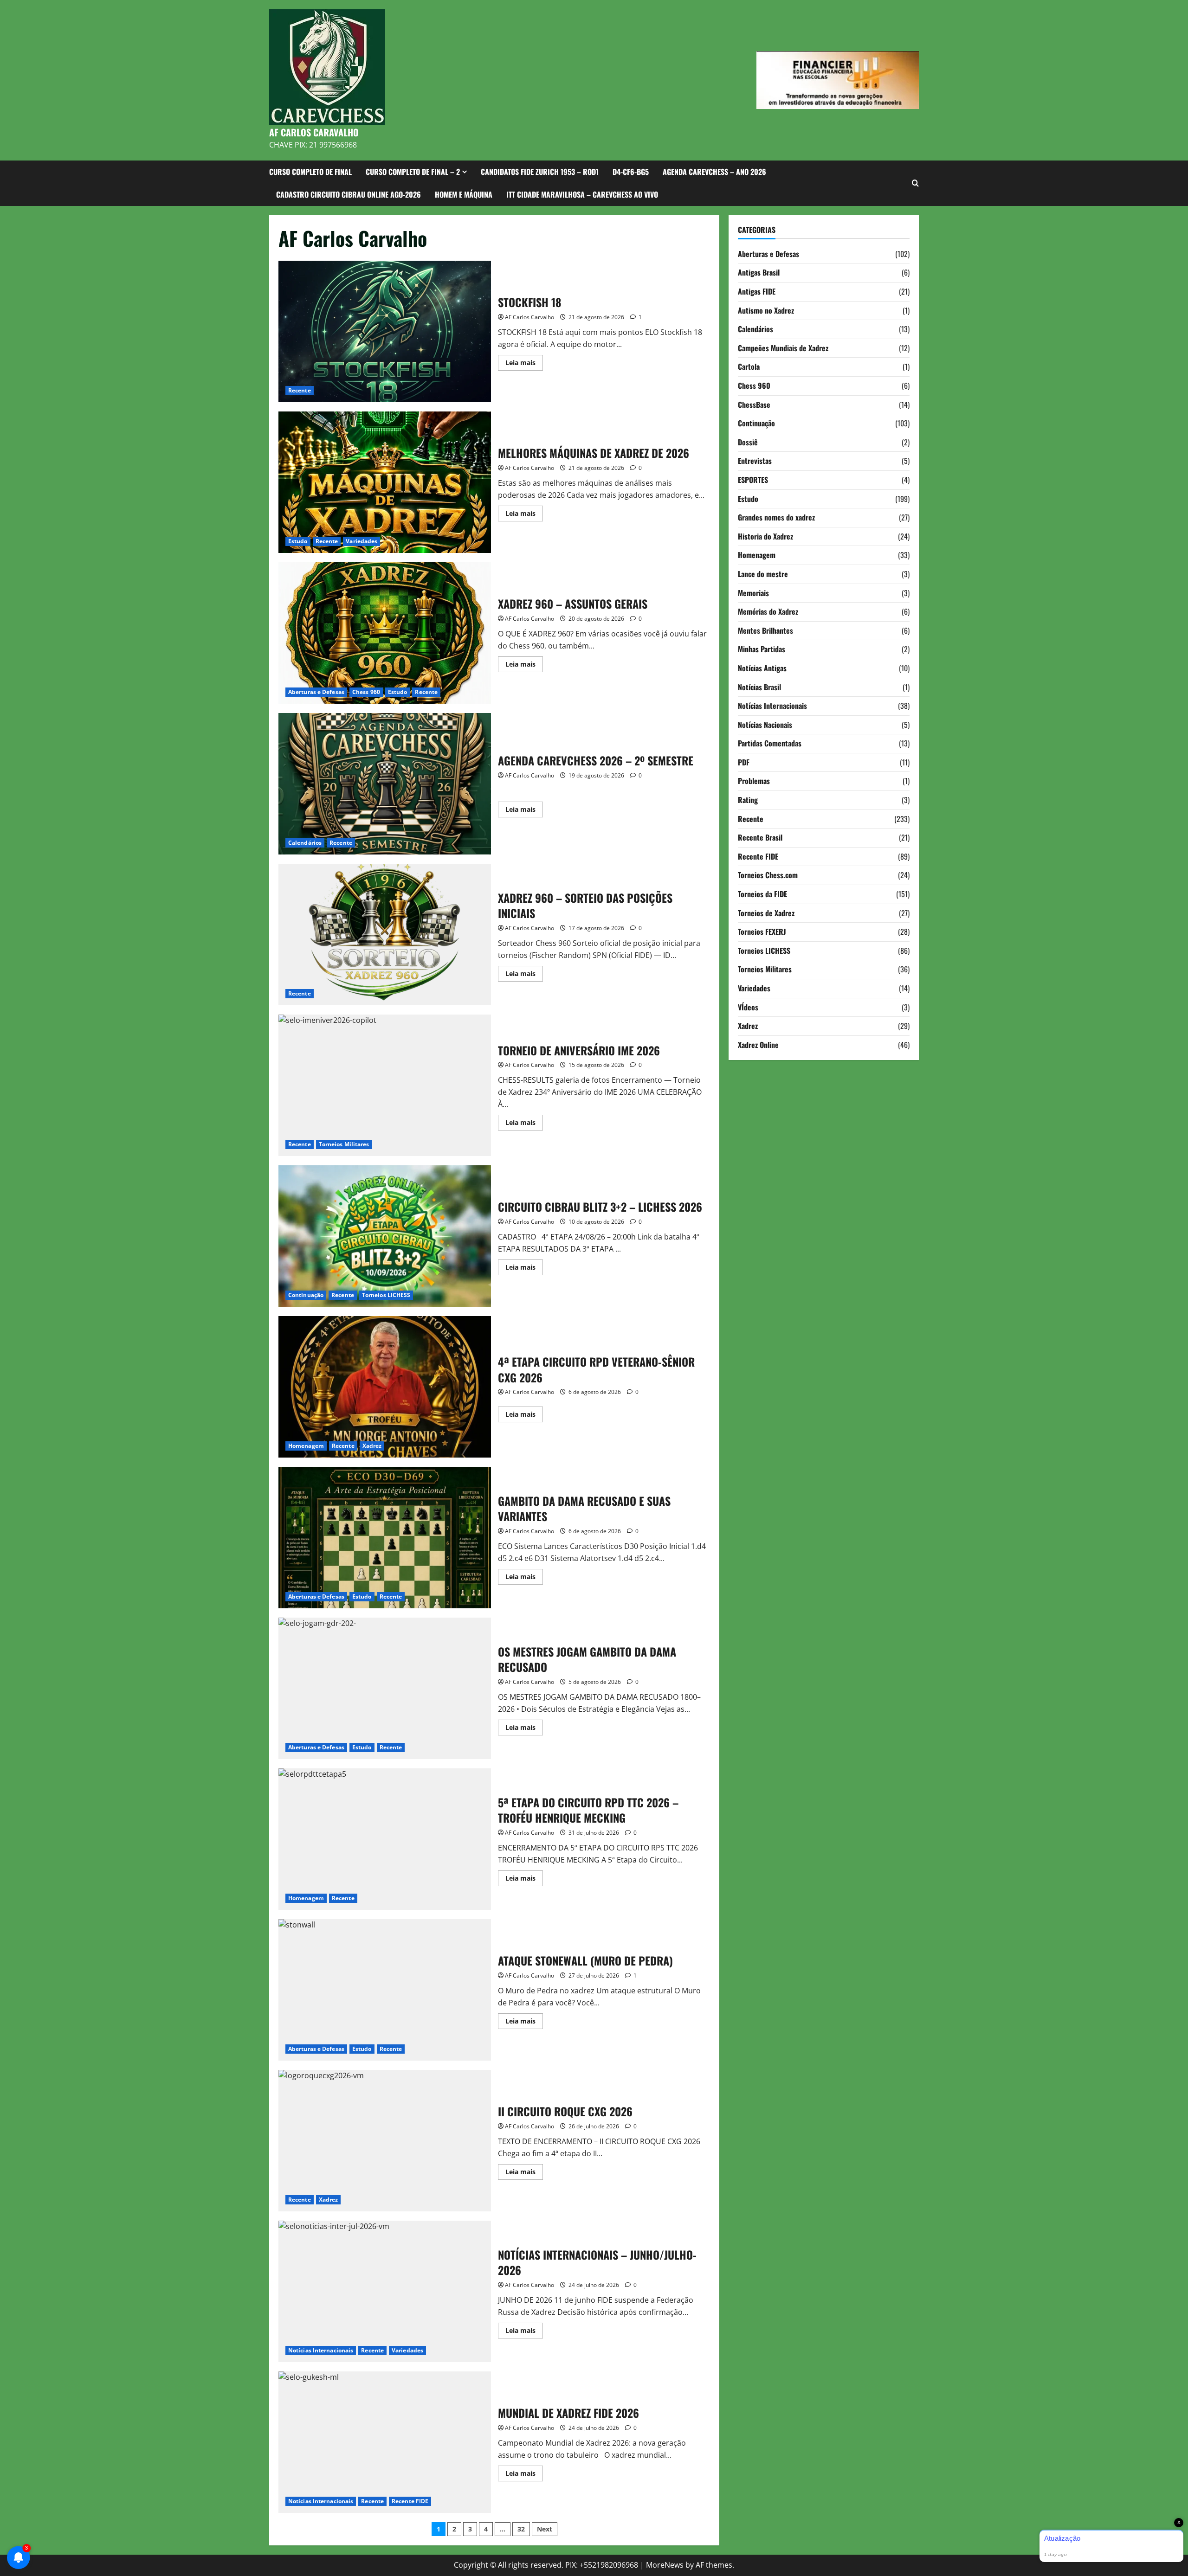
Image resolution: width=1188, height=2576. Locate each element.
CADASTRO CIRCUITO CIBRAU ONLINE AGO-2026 (349, 194)
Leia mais (524, 364)
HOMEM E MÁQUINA (464, 194)
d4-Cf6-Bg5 (631, 172)
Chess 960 (366, 692)
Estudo (298, 541)
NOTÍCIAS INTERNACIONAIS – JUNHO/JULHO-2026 (385, 2291)
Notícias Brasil (759, 687)
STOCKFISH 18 (385, 331)
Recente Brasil (760, 837)
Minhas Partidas (762, 649)
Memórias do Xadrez (768, 611)
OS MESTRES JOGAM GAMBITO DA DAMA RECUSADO (385, 1688)
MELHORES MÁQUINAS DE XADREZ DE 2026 (385, 482)
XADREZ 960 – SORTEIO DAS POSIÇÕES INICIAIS (385, 935)
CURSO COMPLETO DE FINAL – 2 (413, 172)
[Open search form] (915, 183)
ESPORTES (753, 479)
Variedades (362, 541)
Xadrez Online (758, 1044)
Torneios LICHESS (386, 1295)
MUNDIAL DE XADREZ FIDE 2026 (385, 2442)
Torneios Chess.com (768, 875)
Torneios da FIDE (762, 893)
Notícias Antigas (762, 668)
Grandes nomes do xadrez (776, 517)
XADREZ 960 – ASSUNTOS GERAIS (385, 633)
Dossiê (748, 442)
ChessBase (754, 404)
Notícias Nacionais (765, 724)
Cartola (749, 366)
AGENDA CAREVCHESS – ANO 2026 (714, 172)
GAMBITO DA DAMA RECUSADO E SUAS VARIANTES (385, 1538)
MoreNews (665, 2565)
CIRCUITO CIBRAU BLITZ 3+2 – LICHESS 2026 (385, 1236)
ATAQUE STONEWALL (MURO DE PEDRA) (385, 1990)
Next (545, 2529)
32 (521, 2529)
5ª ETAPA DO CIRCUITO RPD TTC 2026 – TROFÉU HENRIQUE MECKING (385, 1839)
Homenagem (306, 1446)
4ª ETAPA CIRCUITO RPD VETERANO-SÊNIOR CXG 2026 (385, 1387)
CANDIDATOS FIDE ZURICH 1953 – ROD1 (540, 172)
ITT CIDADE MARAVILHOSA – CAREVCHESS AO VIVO (582, 194)
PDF (744, 762)
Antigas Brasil (759, 272)
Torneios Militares (344, 1144)
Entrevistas (755, 461)
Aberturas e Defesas (316, 692)
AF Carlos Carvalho (529, 317)
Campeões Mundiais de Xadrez (783, 347)
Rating (748, 799)
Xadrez (372, 1446)
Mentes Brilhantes (765, 630)
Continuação (306, 1295)
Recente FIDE (410, 2501)
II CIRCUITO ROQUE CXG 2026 (385, 2141)
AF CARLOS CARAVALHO (314, 132)
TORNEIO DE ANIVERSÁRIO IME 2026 (385, 1085)
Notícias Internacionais (321, 2350)
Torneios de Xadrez (766, 912)
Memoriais (753, 592)
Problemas (754, 781)
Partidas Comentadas (770, 743)
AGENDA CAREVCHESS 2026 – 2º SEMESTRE (385, 784)
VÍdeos (748, 1007)
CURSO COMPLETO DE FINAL (310, 172)
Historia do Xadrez (765, 536)
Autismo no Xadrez (766, 310)
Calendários (305, 843)
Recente (300, 390)
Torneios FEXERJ (762, 931)
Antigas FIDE (757, 291)
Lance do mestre (763, 573)
